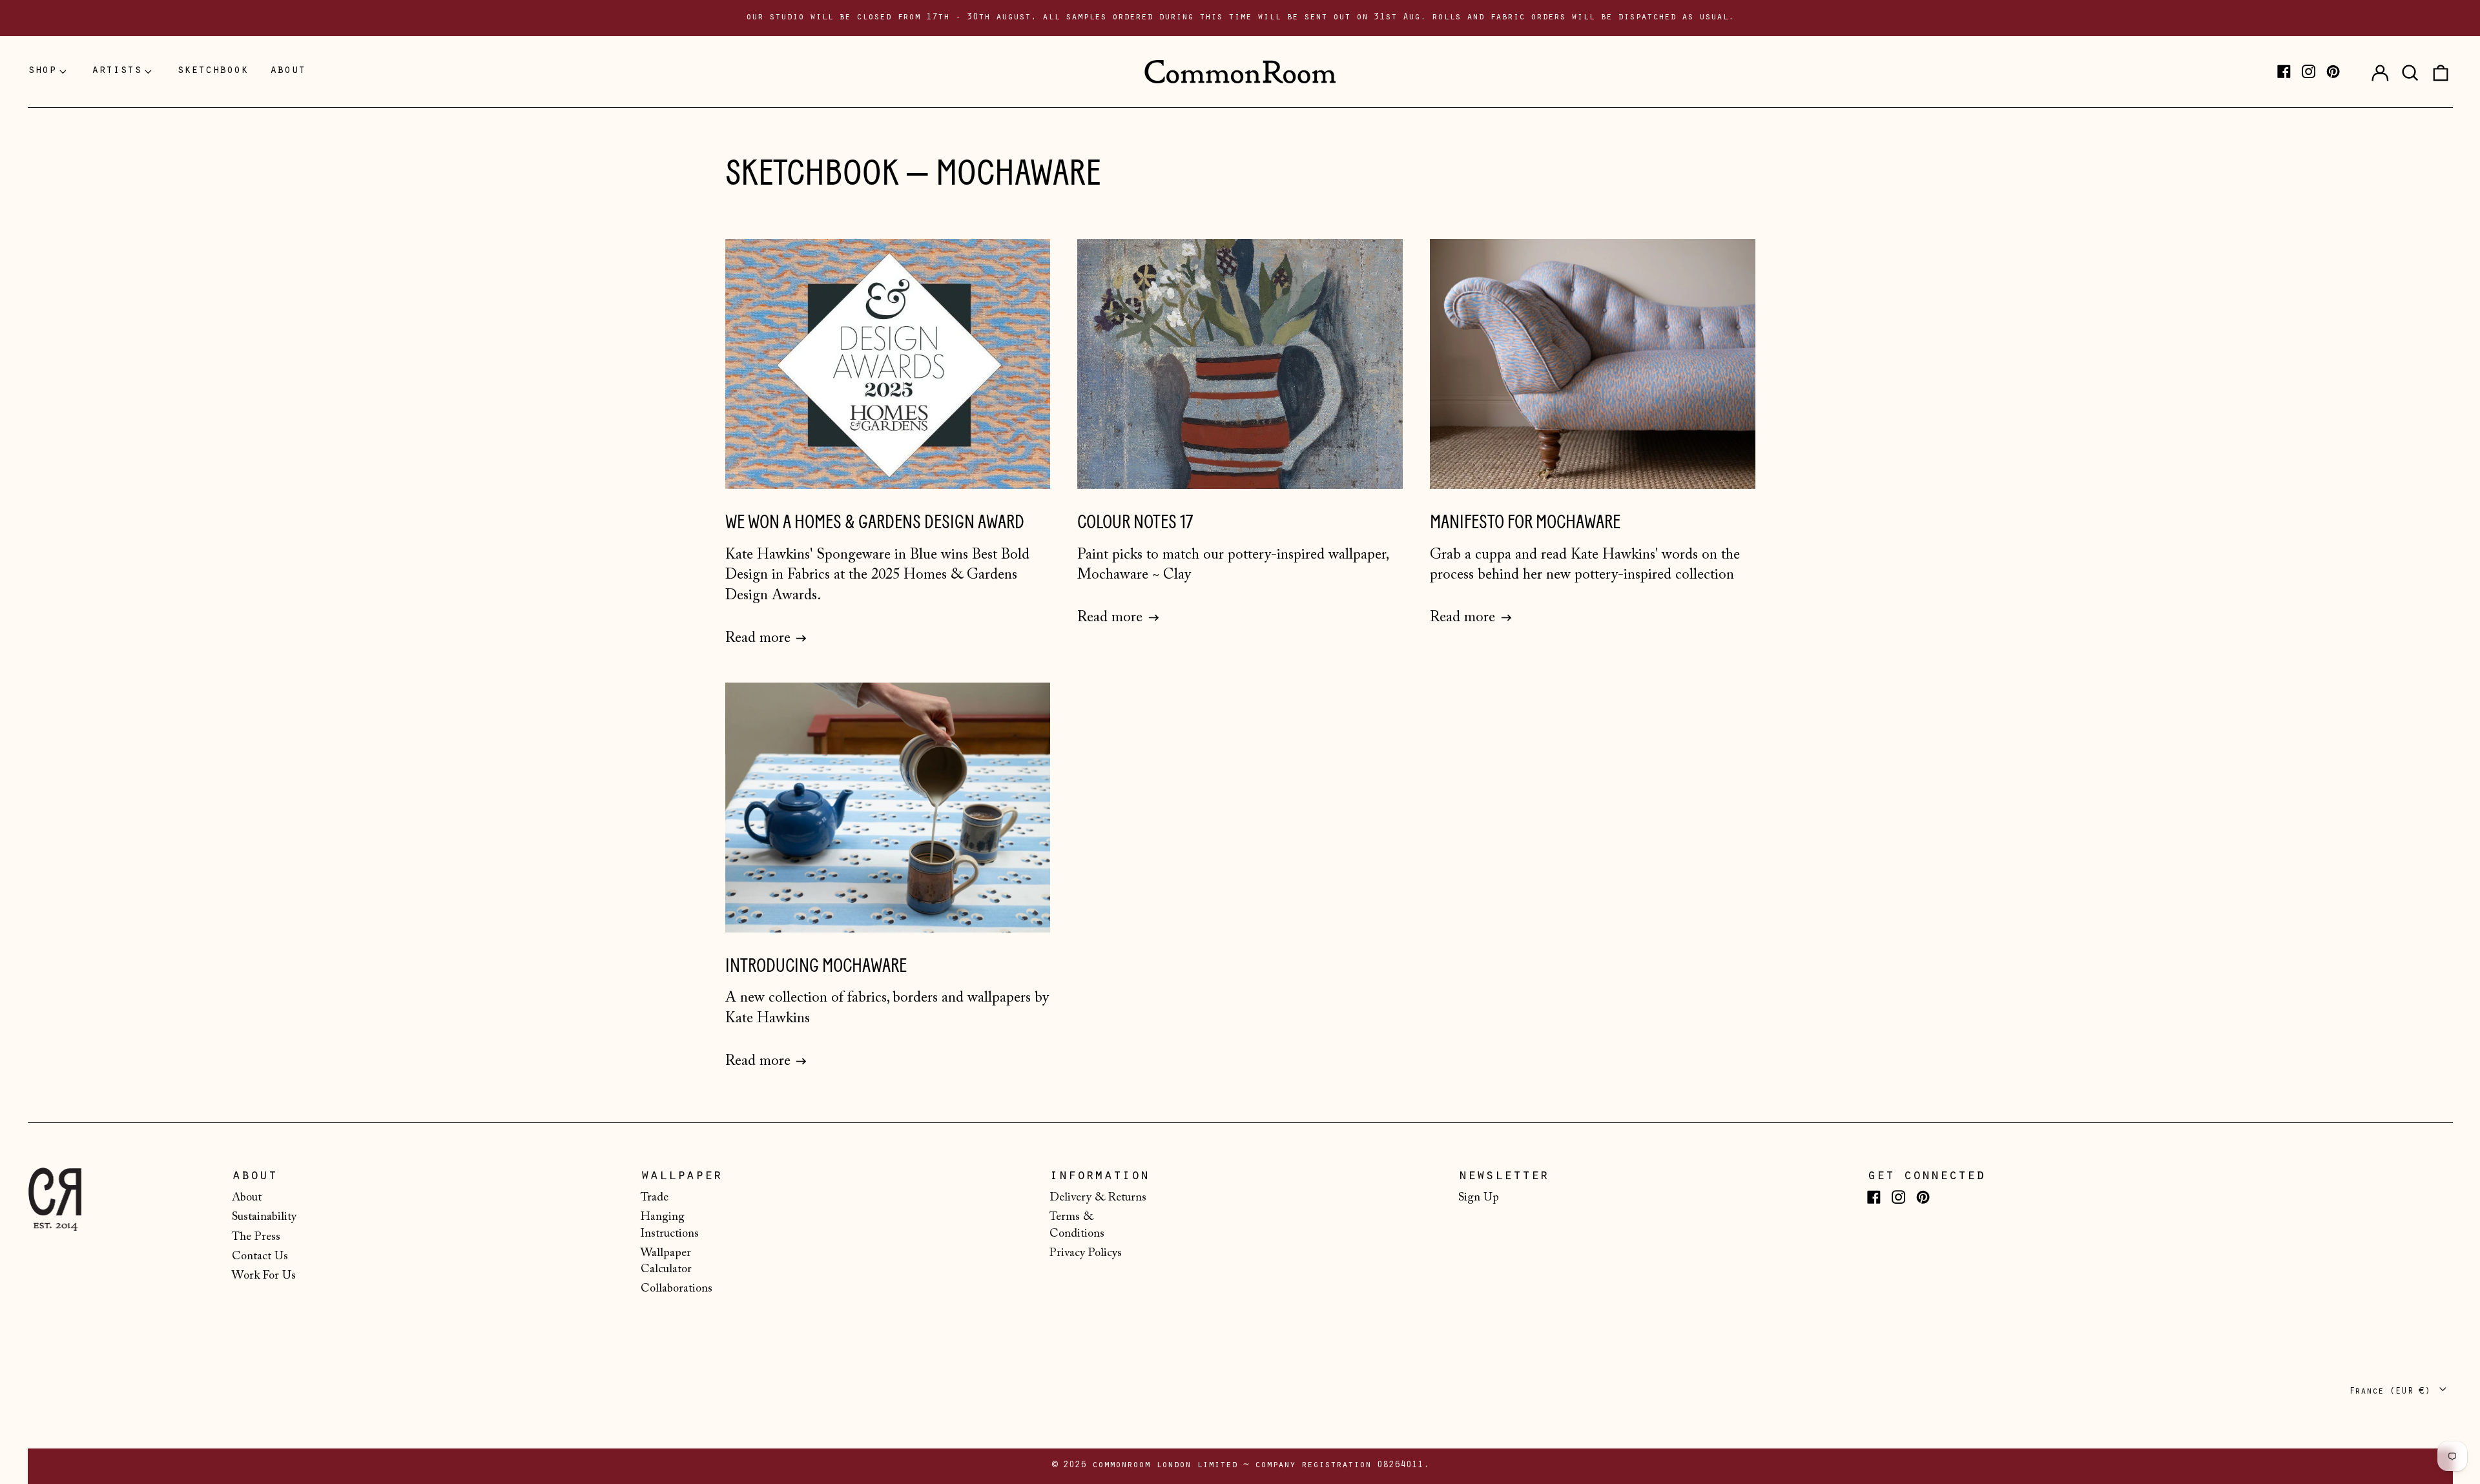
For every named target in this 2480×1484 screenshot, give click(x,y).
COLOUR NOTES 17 (1135, 522)
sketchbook (212, 71)
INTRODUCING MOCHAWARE (816, 966)
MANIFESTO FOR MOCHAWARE (1525, 522)
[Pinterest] (2333, 71)
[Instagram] (2309, 71)
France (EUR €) (2392, 1392)
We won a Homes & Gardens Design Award (875, 522)
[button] (2410, 72)
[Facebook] (2284, 71)
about (288, 71)
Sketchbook (812, 173)
